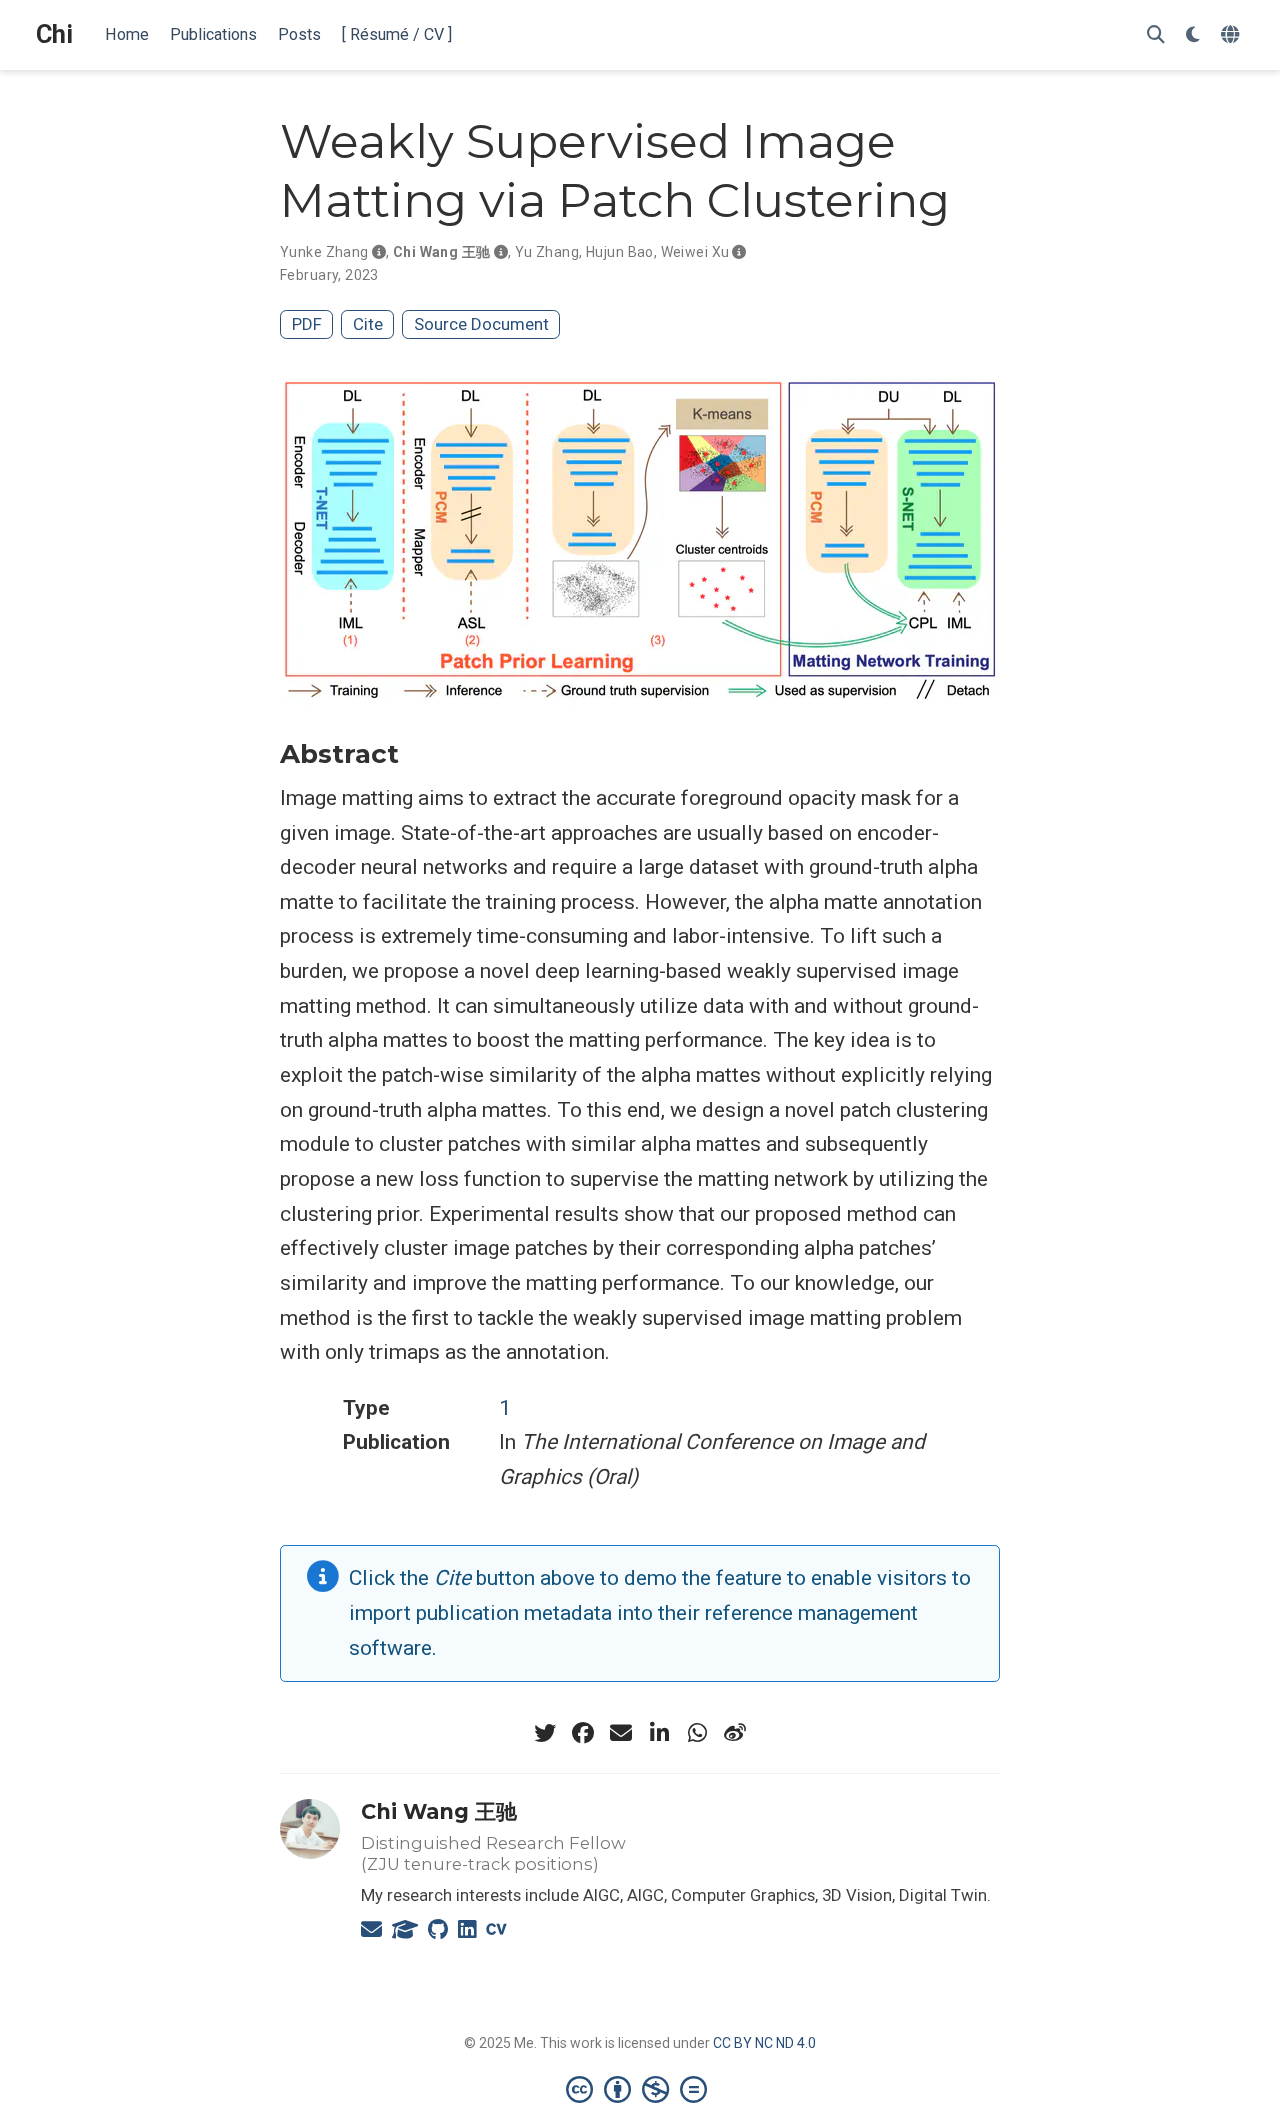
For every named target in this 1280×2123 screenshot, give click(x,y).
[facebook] (583, 1733)
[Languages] (1232, 35)
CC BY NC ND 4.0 (764, 2043)
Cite (368, 324)
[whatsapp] (697, 1733)
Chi (54, 34)
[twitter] (545, 1733)
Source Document (481, 324)
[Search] (1156, 35)
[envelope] (621, 1733)
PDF (307, 324)
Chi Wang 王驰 (442, 252)
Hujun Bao (620, 252)
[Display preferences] (1193, 35)
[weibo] (735, 1733)
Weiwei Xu (695, 252)
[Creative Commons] (640, 2089)
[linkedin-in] (659, 1733)
